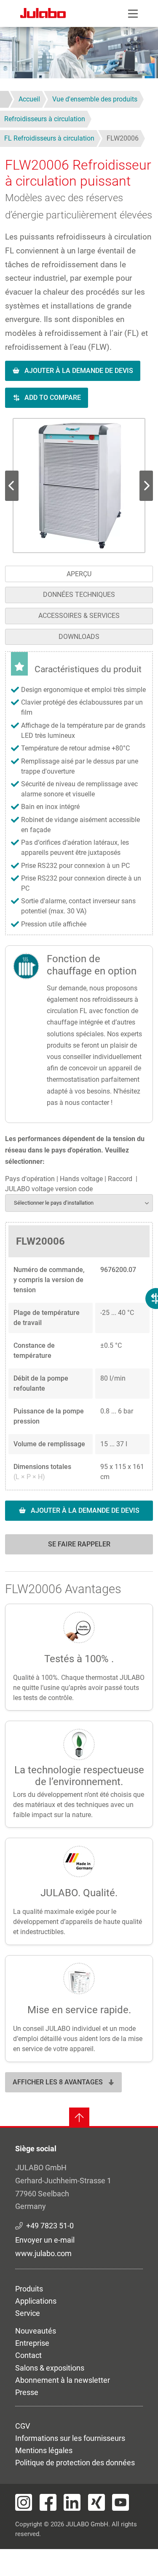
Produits (29, 2289)
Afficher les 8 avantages (58, 2082)
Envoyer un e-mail (45, 2240)
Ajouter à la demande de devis (79, 371)
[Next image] (12, 486)
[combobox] (79, 1203)
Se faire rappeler (79, 1544)
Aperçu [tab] (79, 574)
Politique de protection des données (75, 2463)
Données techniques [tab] (79, 595)
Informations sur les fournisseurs (70, 2438)
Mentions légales (44, 2450)
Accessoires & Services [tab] (79, 616)
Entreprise (32, 2343)
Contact (28, 2355)
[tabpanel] (79, 1108)
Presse (27, 2392)
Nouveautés (36, 2331)
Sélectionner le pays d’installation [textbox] (54, 1203)
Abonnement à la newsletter (63, 2380)
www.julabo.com (43, 2253)
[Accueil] (43, 14)
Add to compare (53, 398)
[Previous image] (146, 486)
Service (28, 2313)
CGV (23, 2426)
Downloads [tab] (79, 637)
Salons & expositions (50, 2368)
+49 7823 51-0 (50, 2226)
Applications (36, 2301)
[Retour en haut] (79, 2118)
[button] (79, 486)
